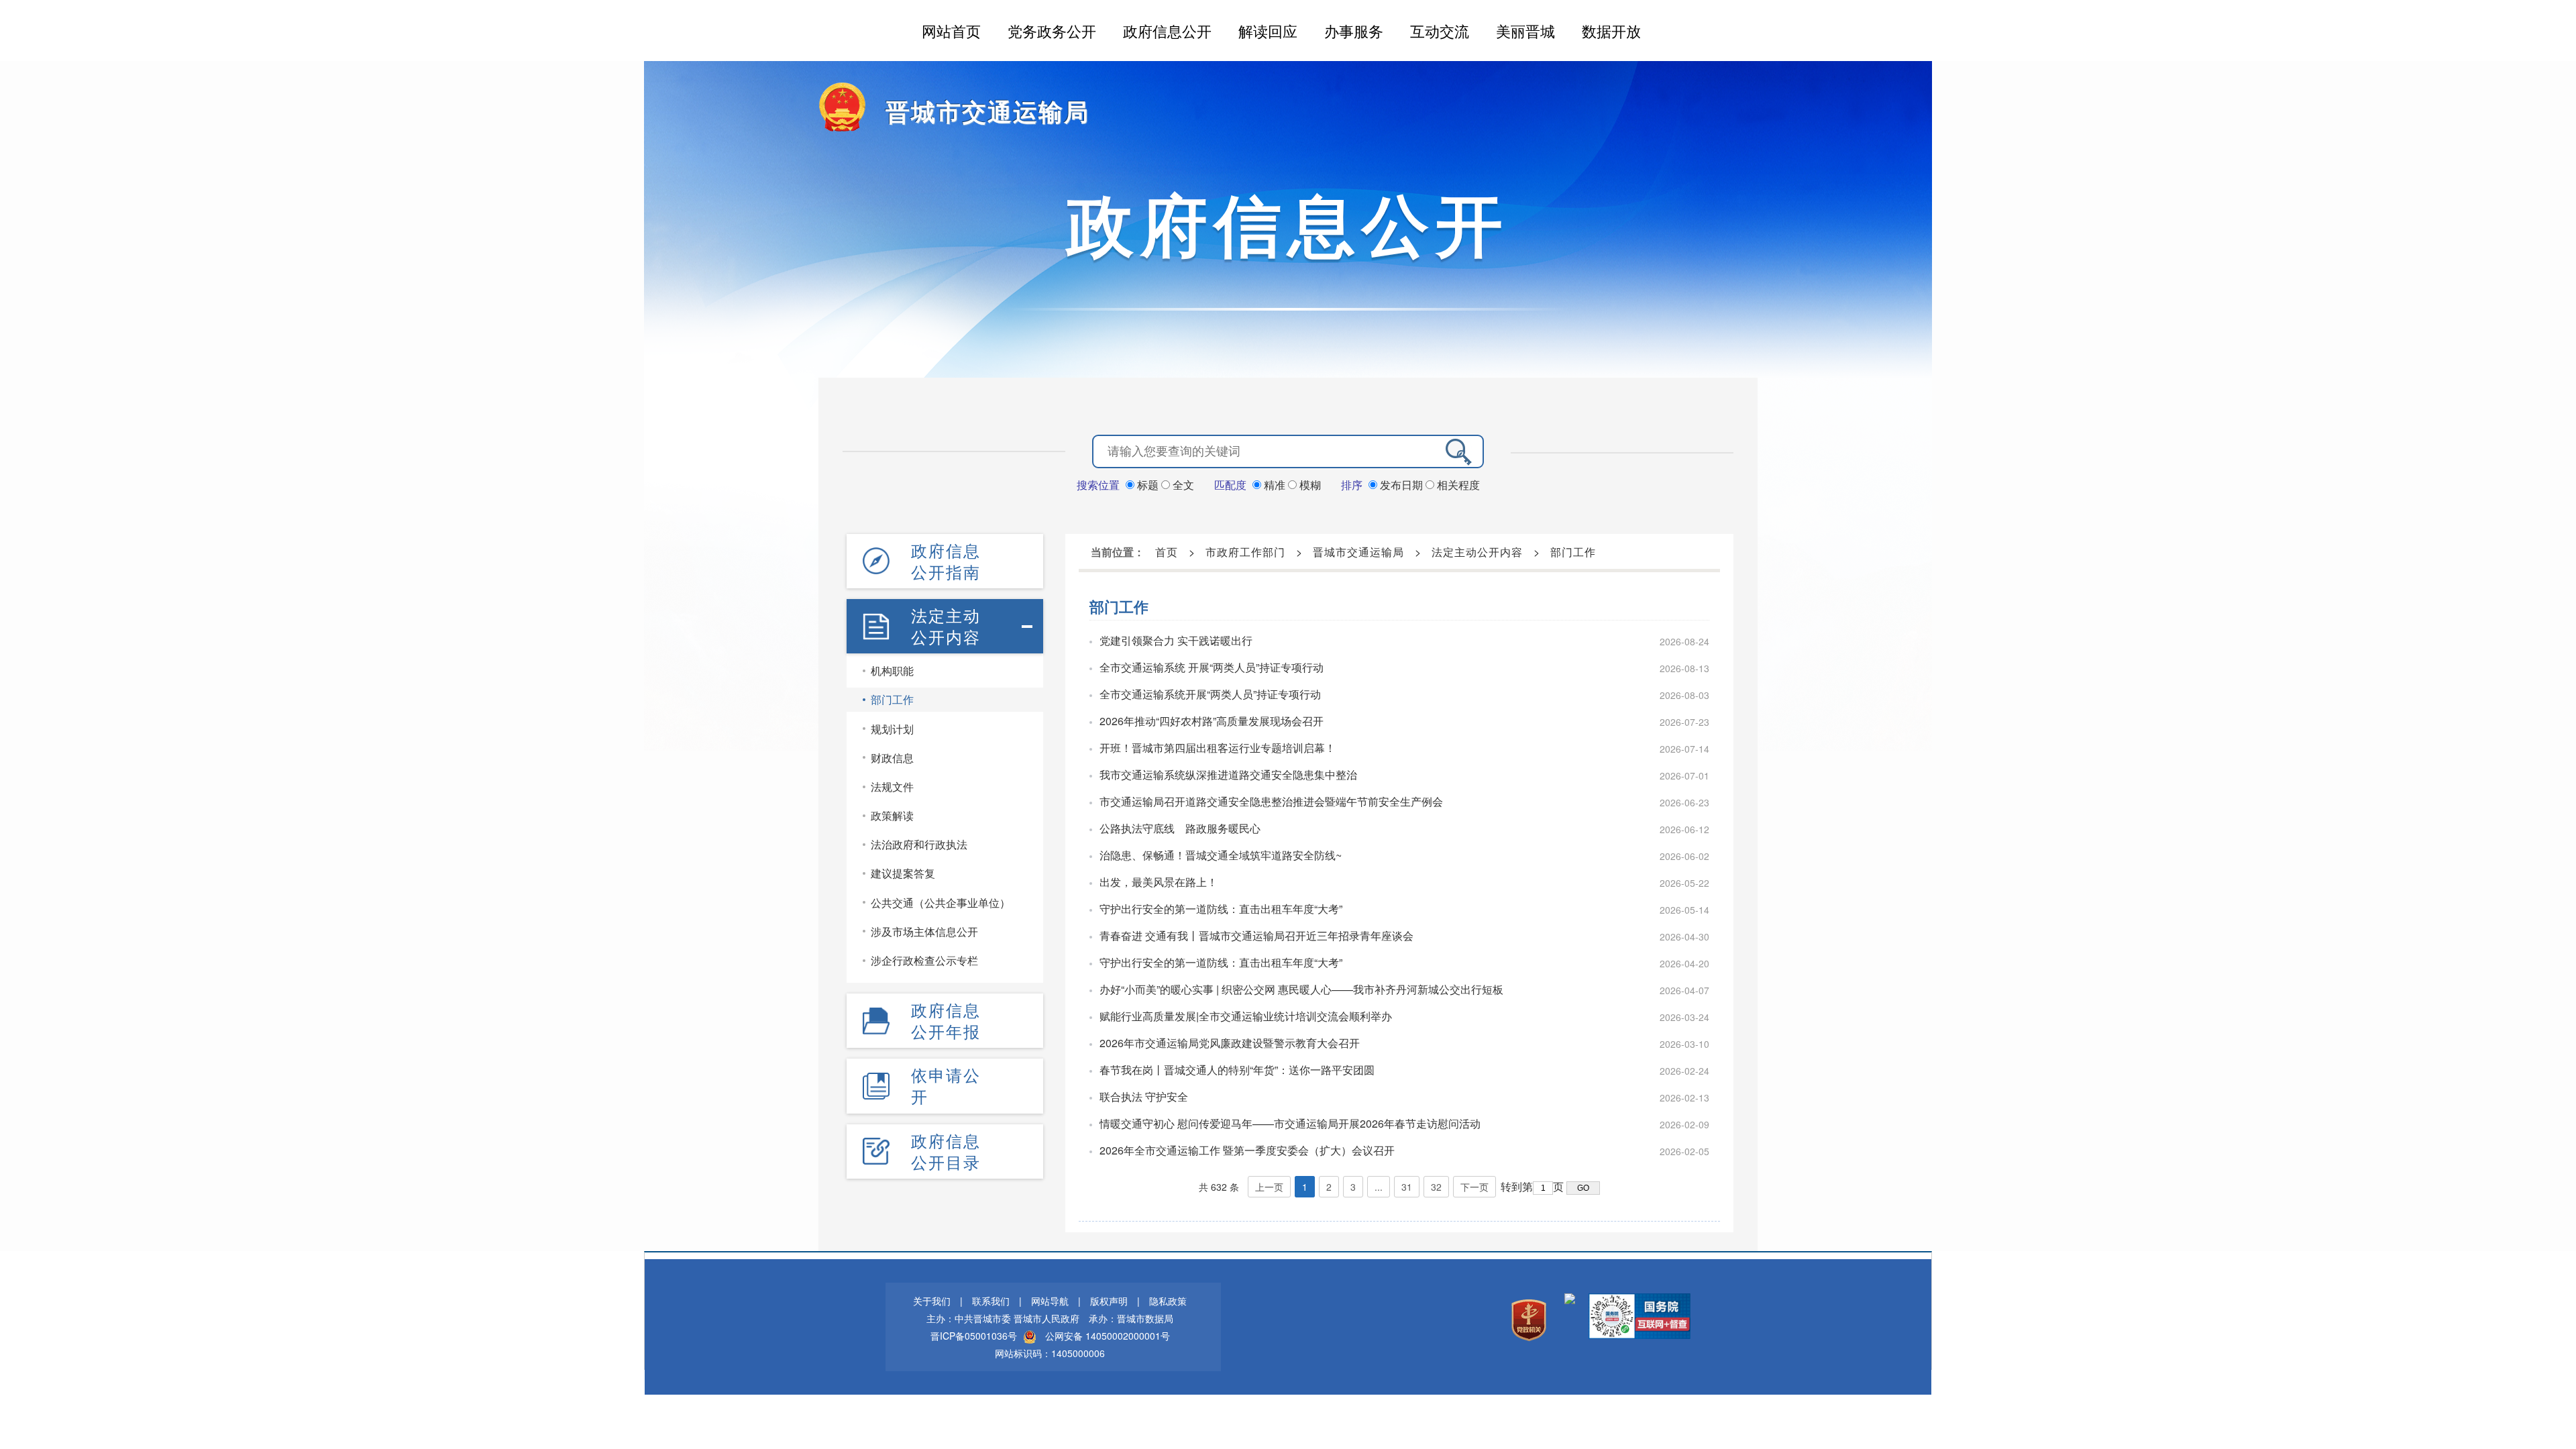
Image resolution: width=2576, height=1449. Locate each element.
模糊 (1309, 485)
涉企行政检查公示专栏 (924, 960)
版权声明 (1109, 1301)
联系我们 (991, 1301)
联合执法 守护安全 (1144, 1096)
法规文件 (892, 787)
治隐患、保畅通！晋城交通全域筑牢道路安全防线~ (1221, 855)
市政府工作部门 (1245, 552)
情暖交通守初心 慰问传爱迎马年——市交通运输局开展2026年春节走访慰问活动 (1290, 1123)
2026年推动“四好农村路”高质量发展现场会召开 (1212, 721)
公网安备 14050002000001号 (1108, 1336)
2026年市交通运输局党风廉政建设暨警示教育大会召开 (1230, 1043)
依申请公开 (946, 1085)
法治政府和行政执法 (919, 844)
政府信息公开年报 (946, 1020)
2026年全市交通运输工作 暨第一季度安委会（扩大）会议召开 (1247, 1150)
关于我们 (932, 1301)
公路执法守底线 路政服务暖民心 (1180, 828)
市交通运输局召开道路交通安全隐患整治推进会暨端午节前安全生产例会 (1271, 801)
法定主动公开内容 (946, 626)
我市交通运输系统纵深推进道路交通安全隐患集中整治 (1228, 774)
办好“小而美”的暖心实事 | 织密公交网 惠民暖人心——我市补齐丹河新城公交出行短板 (1301, 989)
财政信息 (892, 758)
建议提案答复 (903, 873)
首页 (1167, 552)
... (1379, 1187)
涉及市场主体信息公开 (924, 931)
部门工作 (892, 699)
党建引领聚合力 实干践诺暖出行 (1176, 640)
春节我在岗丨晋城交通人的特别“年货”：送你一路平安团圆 (1237, 1070)
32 (1436, 1187)
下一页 (1474, 1187)
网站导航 (1050, 1301)
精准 (1275, 485)
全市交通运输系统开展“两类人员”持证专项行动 (1210, 694)
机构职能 (892, 670)
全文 (1182, 485)
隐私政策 (1168, 1301)
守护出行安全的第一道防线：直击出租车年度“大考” (1221, 909)
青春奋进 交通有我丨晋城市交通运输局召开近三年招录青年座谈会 (1256, 935)
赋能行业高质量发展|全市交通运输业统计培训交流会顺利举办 (1246, 1016)
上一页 (1269, 1187)
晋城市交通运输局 (987, 111)
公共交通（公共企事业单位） (941, 903)
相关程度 (1457, 485)
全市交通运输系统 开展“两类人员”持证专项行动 (1212, 667)
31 (1407, 1187)
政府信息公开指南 (946, 561)
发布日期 (1401, 485)
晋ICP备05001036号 (974, 1336)
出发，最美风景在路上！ (1159, 882)
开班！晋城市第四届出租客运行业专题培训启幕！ (1218, 748)
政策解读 (892, 815)
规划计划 (892, 729)
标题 (1148, 485)
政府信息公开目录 (946, 1151)
